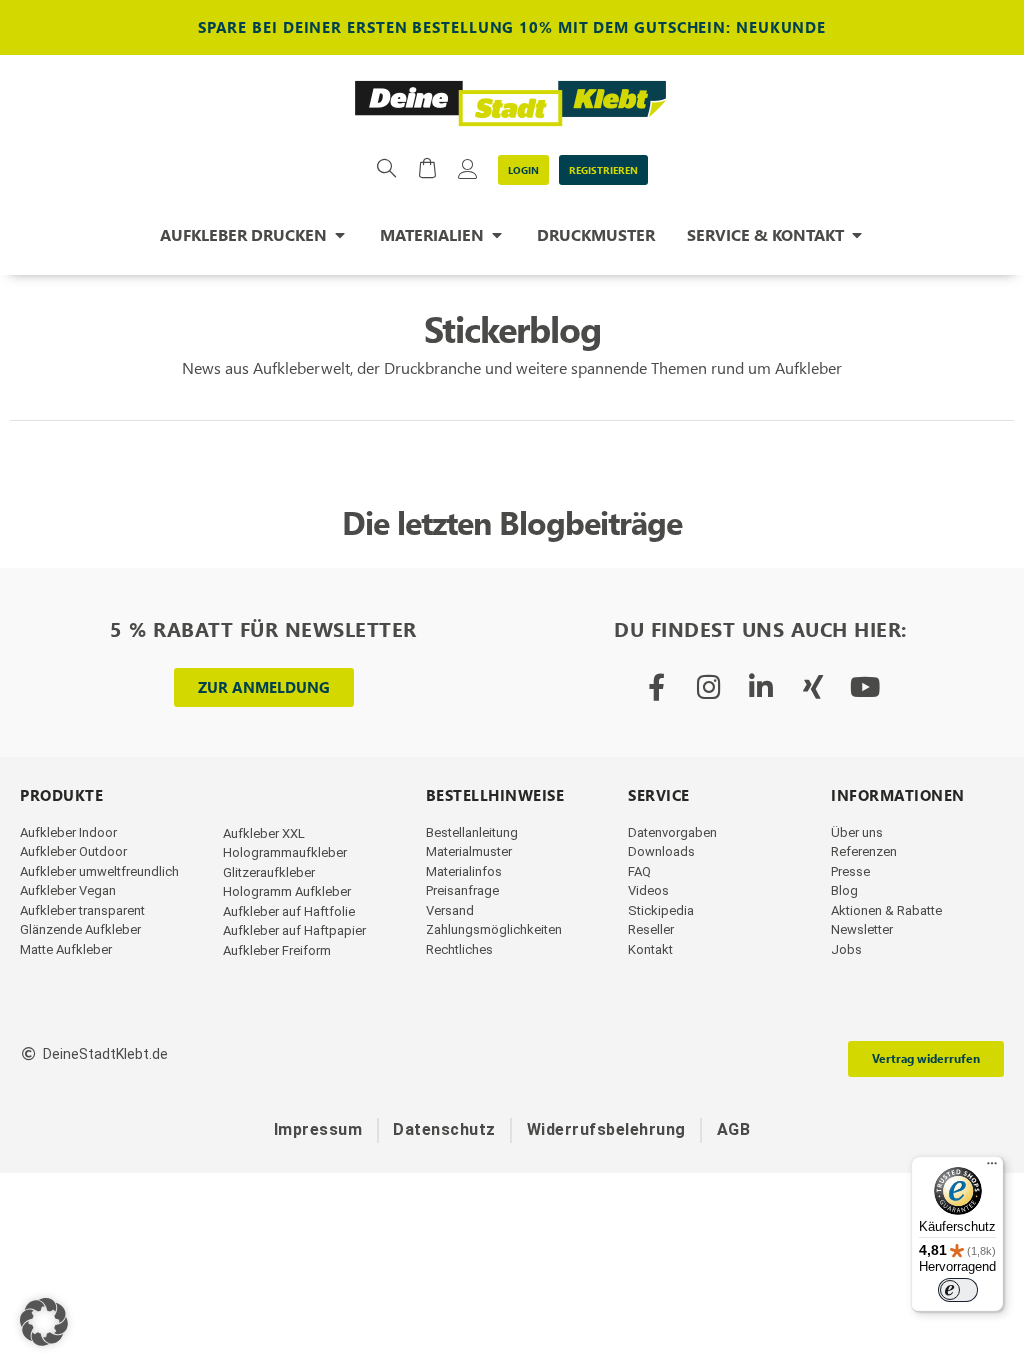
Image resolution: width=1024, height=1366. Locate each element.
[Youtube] (864, 686)
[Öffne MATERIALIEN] (497, 235)
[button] (44, 1322)
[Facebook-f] (656, 686)
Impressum (318, 1129)
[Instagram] (708, 686)
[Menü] (992, 1168)
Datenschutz (444, 1129)
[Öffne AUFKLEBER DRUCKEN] (340, 235)
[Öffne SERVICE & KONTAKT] (857, 235)
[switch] (958, 1290)
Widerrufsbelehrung (606, 1129)
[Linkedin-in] (760, 686)
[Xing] (812, 686)
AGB (734, 1129)
